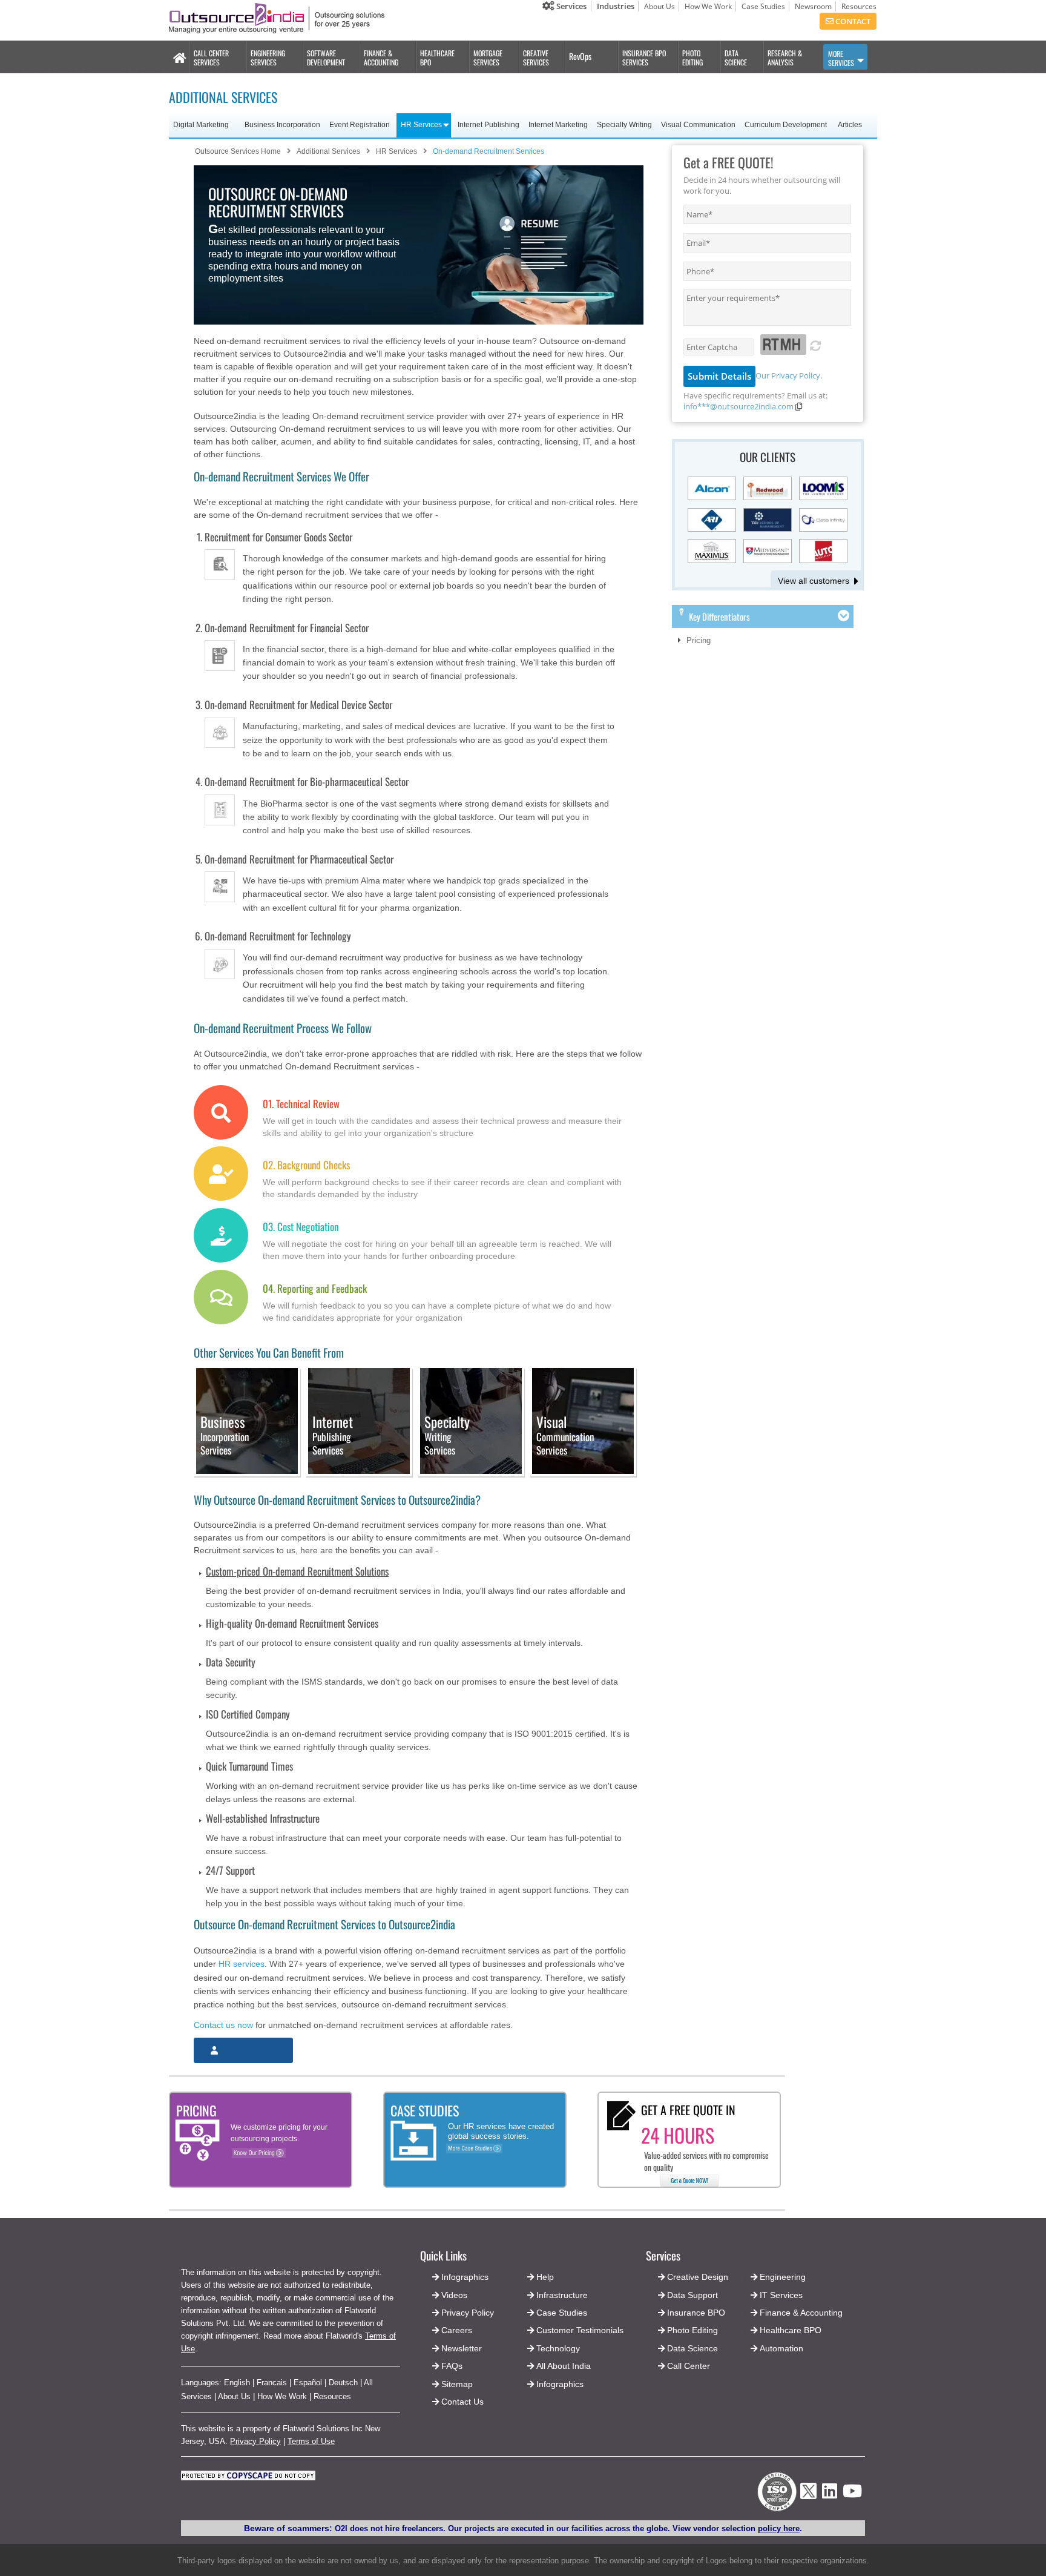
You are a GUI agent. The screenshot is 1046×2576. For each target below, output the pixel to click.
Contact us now (223, 2025)
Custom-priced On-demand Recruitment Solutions (297, 1571)
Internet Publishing (488, 125)
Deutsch (343, 2383)
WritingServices (447, 1436)
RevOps (580, 56)
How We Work (708, 6)
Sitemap (457, 2384)
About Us (660, 6)
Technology (558, 2348)
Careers (457, 2330)
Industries (616, 6)
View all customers (814, 581)
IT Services (781, 2295)
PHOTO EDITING (692, 58)
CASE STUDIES (425, 2110)
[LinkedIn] (830, 2495)
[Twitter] (808, 2502)
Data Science (692, 2348)
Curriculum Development (786, 125)
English (237, 2383)
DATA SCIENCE (736, 58)
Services (571, 6)
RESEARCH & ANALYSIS (785, 58)
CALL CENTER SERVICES (211, 58)
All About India (564, 2366)
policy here (779, 2528)
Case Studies (763, 6)
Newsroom (813, 6)
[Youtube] (852, 2495)
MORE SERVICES (841, 58)
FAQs (452, 2366)
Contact (852, 21)
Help (545, 2277)
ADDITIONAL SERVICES (223, 97)
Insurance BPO (696, 2313)
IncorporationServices (225, 1436)
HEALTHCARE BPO (437, 58)
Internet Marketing (558, 125)
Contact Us (461, 2402)
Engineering (783, 2277)
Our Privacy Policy (788, 375)
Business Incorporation (282, 125)
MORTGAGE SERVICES (488, 58)
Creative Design (698, 2277)
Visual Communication (698, 125)
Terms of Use (311, 2441)
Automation (781, 2348)
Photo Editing (692, 2330)
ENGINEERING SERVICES (268, 58)
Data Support (692, 2295)
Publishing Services (333, 1436)
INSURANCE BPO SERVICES (644, 58)
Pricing (699, 640)
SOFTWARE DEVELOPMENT (326, 58)
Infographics (560, 2384)
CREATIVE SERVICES (536, 58)
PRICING (196, 2110)
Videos (454, 2295)
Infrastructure (562, 2295)
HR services (242, 1964)
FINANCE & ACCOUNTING (381, 58)
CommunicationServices (565, 1436)
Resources (859, 6)
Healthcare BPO (791, 2330)
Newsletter (462, 2348)
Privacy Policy (255, 2441)
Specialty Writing (624, 125)
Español (308, 2383)
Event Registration (360, 125)
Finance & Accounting (801, 2313)
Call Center (689, 2366)
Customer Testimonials (580, 2330)
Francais (272, 2383)
